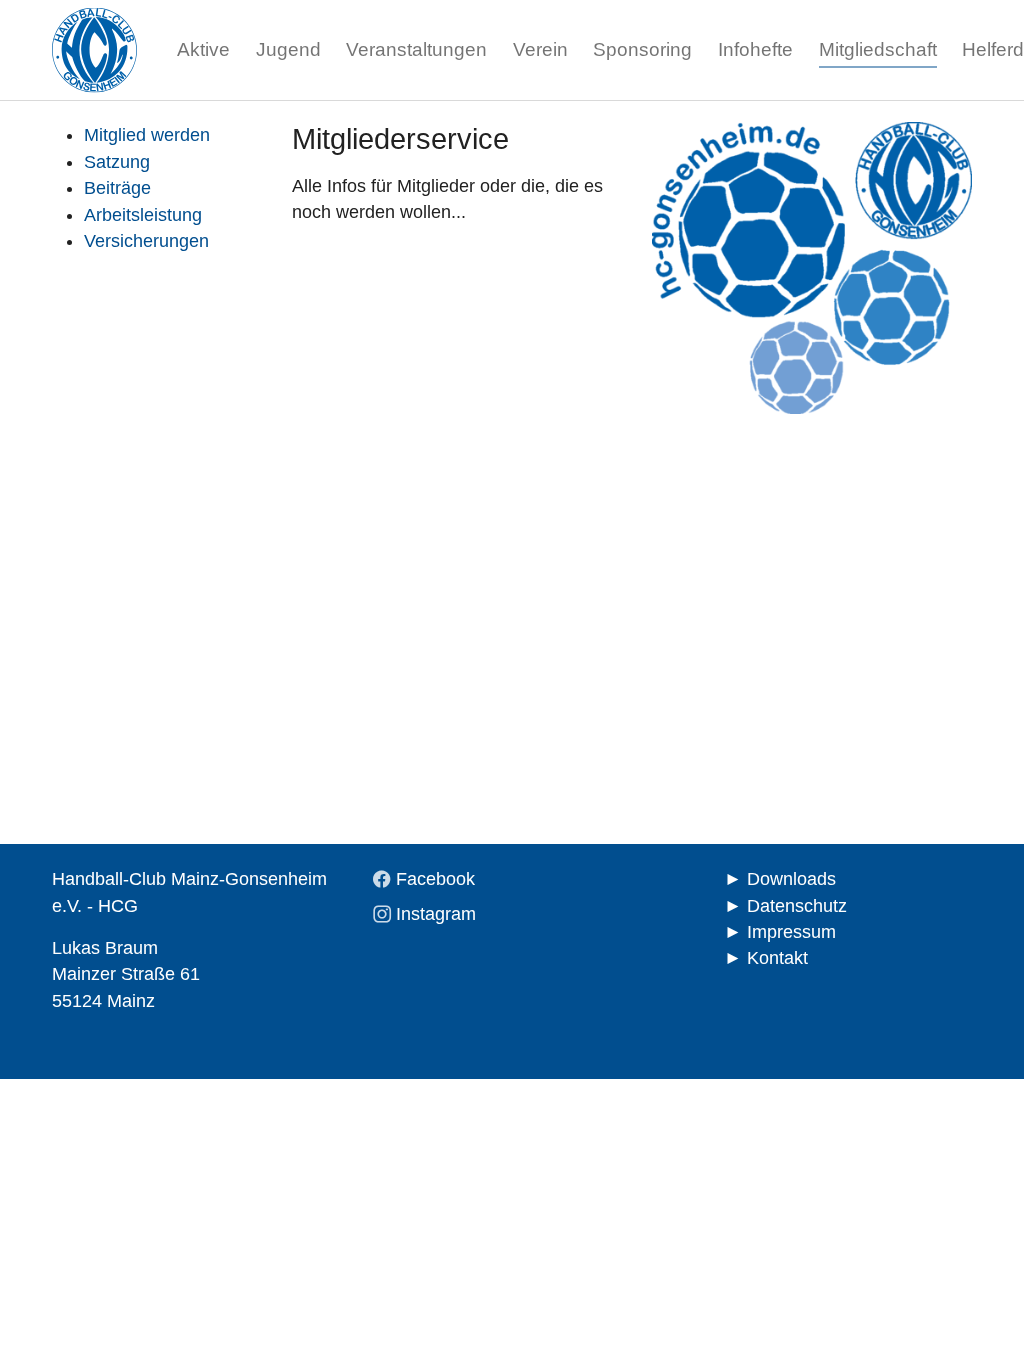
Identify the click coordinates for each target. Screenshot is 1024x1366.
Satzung (117, 162)
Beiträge (117, 188)
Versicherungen (146, 241)
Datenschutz (797, 906)
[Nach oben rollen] (977, 1319)
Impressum (791, 932)
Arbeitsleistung (143, 215)
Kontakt (777, 958)
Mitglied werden (147, 135)
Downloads (791, 879)
